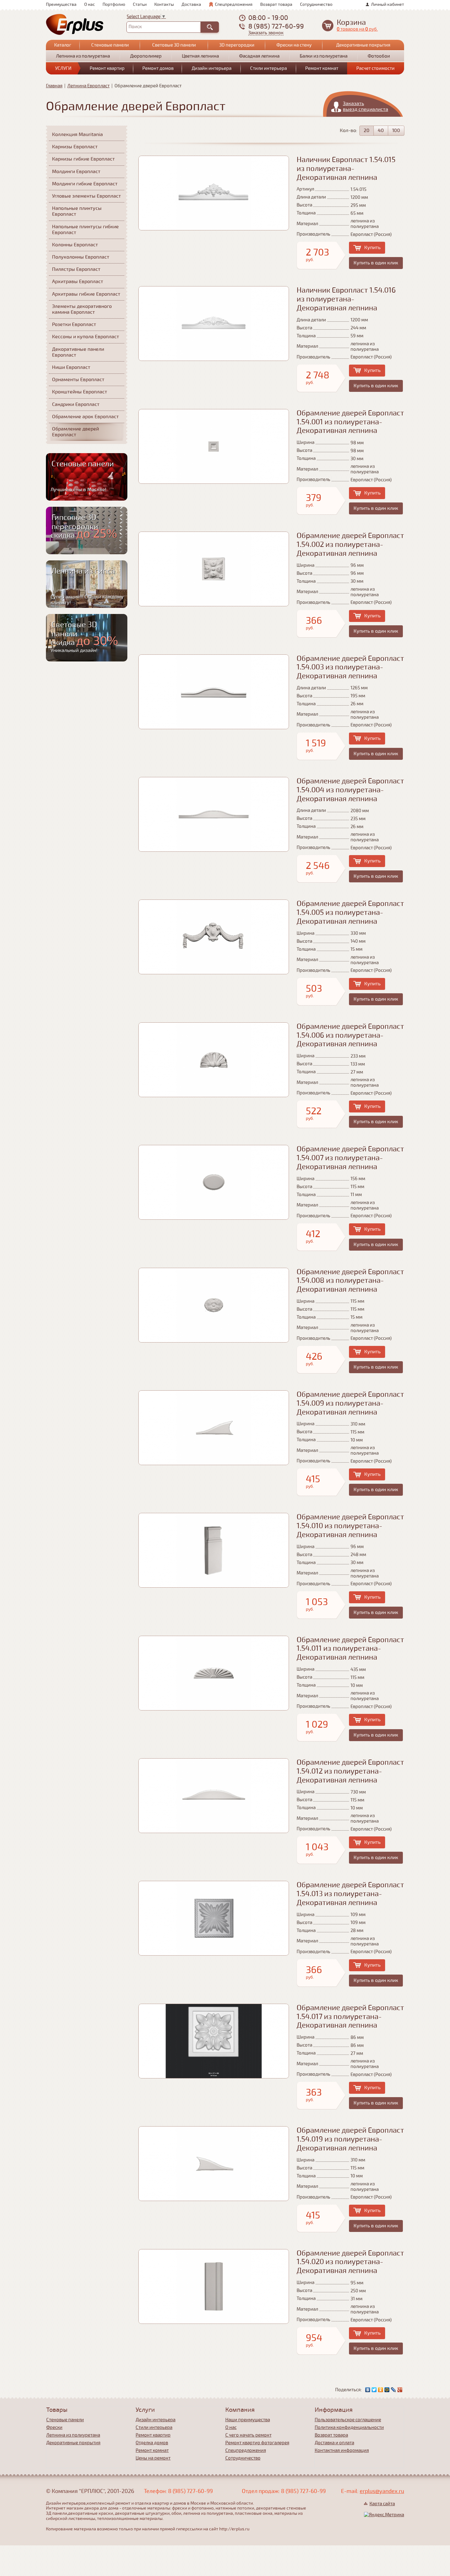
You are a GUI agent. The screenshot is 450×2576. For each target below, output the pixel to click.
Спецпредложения (234, 4)
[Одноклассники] (381, 2390)
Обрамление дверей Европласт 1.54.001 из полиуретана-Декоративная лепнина (350, 422)
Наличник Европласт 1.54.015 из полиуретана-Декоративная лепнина (346, 169)
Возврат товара (276, 4)
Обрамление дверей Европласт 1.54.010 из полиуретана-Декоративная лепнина (350, 1526)
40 (381, 131)
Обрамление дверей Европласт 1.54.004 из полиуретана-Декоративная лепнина (350, 790)
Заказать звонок (266, 33)
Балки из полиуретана (324, 56)
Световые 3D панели (174, 45)
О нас (90, 4)
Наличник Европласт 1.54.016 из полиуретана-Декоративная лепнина (346, 299)
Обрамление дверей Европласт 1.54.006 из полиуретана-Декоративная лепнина (350, 1035)
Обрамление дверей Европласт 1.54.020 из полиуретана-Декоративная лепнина (350, 2262)
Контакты (164, 4)
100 (396, 131)
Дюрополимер (146, 56)
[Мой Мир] (387, 2390)
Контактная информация (342, 2450)
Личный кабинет (388, 4)
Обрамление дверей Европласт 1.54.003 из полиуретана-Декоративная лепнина (350, 667)
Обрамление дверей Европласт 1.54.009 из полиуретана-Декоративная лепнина (350, 1403)
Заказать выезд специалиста (366, 106)
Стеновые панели (110, 45)
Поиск (135, 27)
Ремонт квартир (107, 68)
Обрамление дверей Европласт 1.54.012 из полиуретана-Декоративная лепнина (350, 1771)
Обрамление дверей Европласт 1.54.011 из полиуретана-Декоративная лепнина (350, 1649)
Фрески (54, 2427)
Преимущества (61, 4)
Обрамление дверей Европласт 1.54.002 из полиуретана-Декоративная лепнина (350, 545)
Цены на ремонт (153, 2458)
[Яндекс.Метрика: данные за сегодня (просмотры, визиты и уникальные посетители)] (384, 2515)
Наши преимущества (248, 2420)
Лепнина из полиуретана (83, 56)
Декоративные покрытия (363, 45)
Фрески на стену (294, 45)
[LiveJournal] (394, 2390)
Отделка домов (152, 2443)
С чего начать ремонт (248, 2435)
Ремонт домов (158, 68)
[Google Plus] (400, 2390)
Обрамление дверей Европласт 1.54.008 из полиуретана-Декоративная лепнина (350, 1281)
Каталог (63, 45)
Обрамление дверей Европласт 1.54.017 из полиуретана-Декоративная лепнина (350, 2017)
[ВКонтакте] (368, 2390)
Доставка (191, 4)
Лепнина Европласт (88, 86)
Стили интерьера (268, 68)
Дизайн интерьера (212, 68)
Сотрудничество (316, 4)
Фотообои (379, 56)
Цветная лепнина (200, 56)
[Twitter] (374, 2390)
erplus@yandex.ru (382, 2491)
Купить (372, 248)
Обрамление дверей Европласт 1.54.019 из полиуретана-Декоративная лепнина (350, 2139)
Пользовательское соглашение (348, 2420)
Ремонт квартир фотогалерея (257, 2443)
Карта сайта (382, 2504)
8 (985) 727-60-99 (276, 26)
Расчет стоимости (375, 68)
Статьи (140, 4)
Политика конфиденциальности (349, 2427)
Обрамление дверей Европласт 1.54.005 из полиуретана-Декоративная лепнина (350, 913)
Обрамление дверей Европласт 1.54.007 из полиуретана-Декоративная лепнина (350, 1158)
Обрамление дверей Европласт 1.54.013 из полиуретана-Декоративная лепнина (350, 1894)
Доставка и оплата (334, 2443)
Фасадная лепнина (259, 56)
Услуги (63, 68)
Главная (54, 86)
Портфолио (114, 4)
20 (367, 131)
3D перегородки (237, 45)
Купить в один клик (376, 263)
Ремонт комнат (322, 68)
